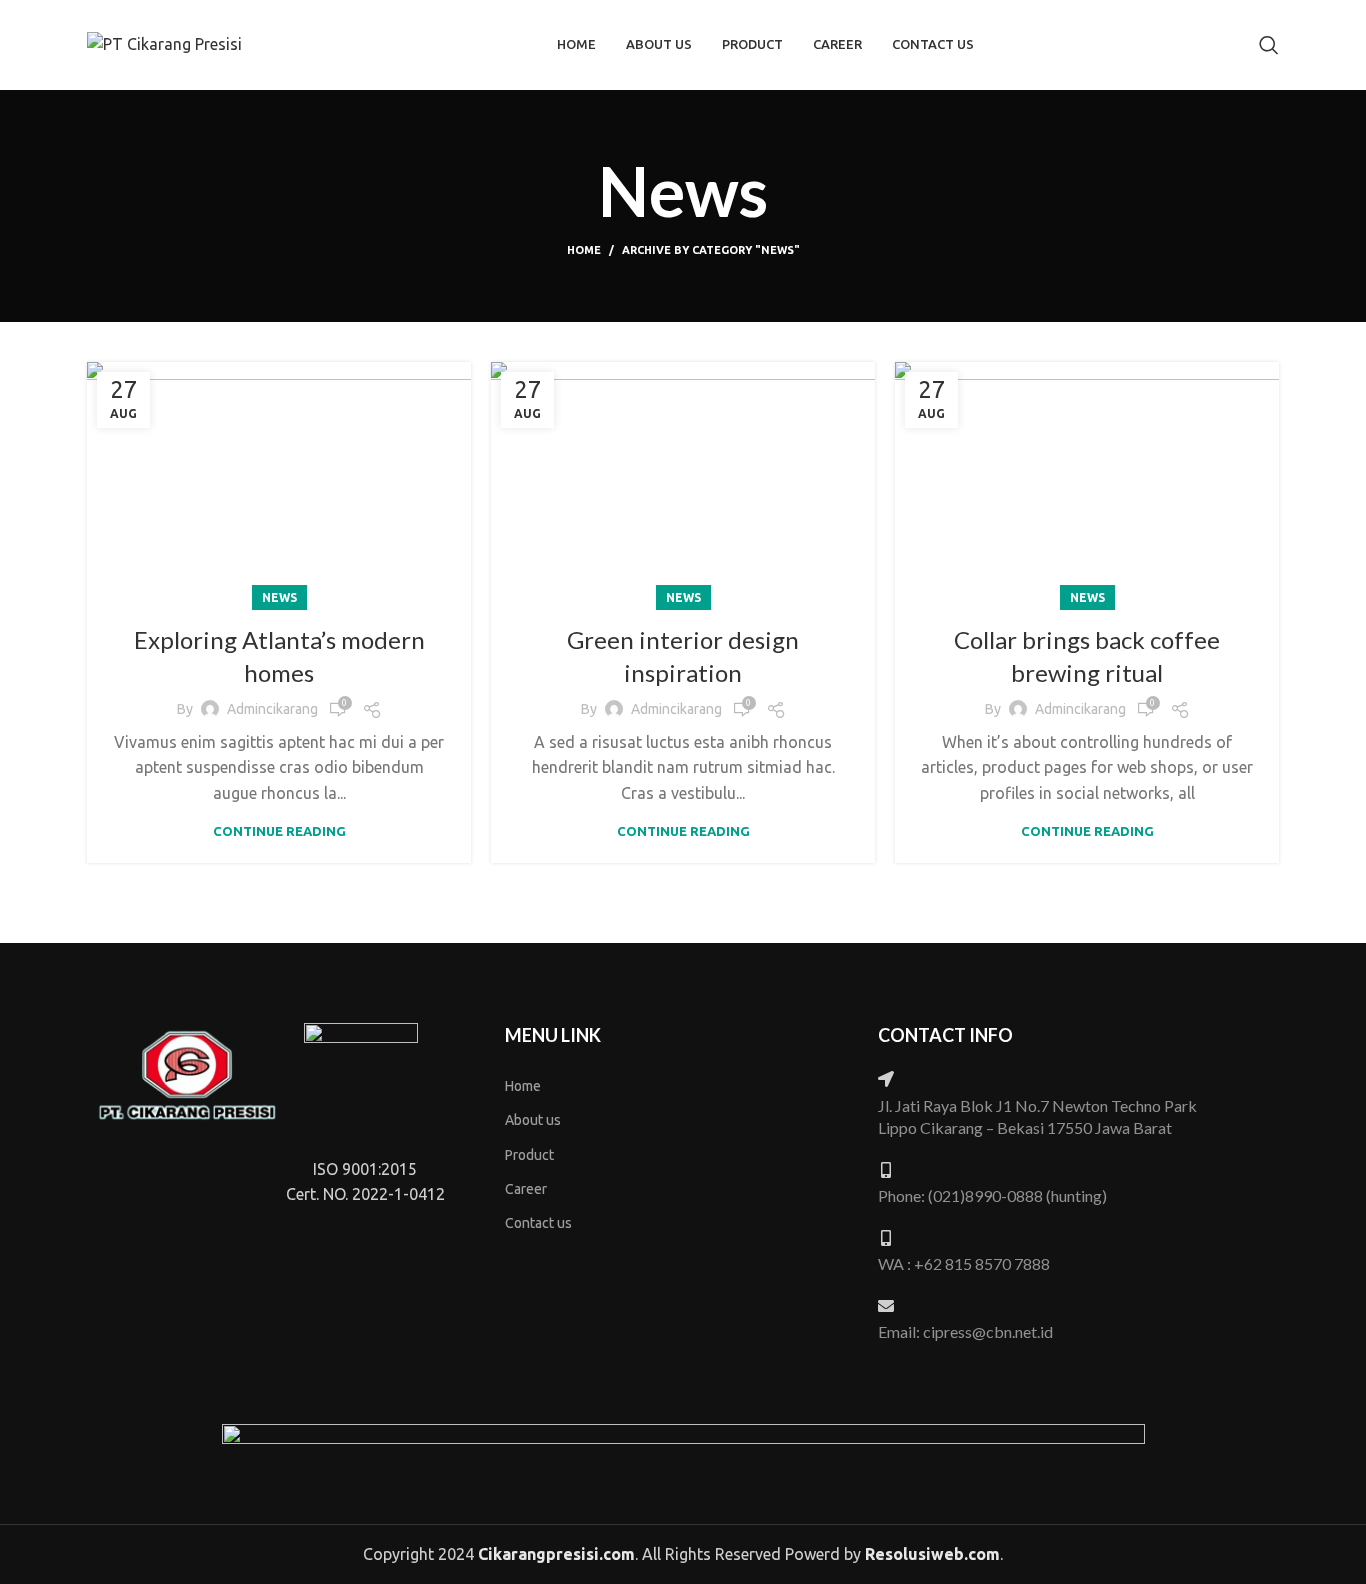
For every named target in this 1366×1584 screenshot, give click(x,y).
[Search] (1269, 45)
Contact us (538, 1223)
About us (533, 1120)
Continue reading (279, 831)
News (279, 597)
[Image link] (185, 1073)
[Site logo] (164, 43)
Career (526, 1189)
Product (529, 1155)
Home (584, 250)
